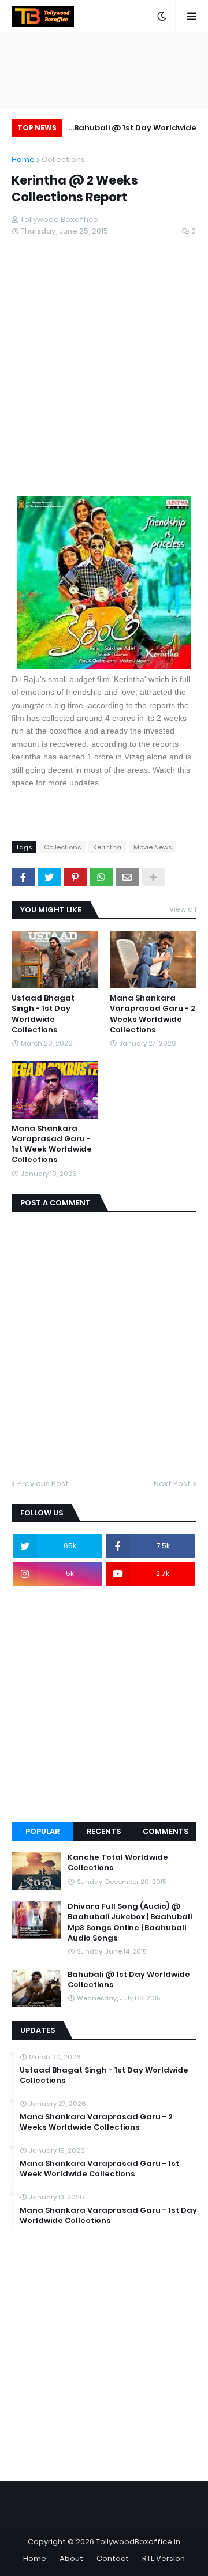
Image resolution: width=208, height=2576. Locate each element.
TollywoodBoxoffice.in (138, 2542)
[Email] (127, 877)
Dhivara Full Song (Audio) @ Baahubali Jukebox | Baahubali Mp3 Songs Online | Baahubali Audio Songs (130, 1922)
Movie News (153, 847)
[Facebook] (23, 877)
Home (23, 159)
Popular (42, 1831)
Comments (166, 1831)
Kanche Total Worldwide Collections (118, 1863)
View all (183, 909)
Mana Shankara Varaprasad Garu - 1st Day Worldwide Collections (108, 2216)
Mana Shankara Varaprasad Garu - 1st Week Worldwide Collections (52, 1144)
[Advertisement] (104, 376)
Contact (113, 2558)
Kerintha (107, 847)
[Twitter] (49, 877)
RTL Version (164, 2558)
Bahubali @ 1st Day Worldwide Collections (135, 129)
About (71, 2558)
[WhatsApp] (101, 877)
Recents (104, 1831)
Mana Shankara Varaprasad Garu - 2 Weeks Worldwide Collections (153, 1014)
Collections (63, 159)
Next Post (172, 1483)
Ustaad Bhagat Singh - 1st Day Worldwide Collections (43, 1014)
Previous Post (43, 1483)
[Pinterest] (75, 877)
